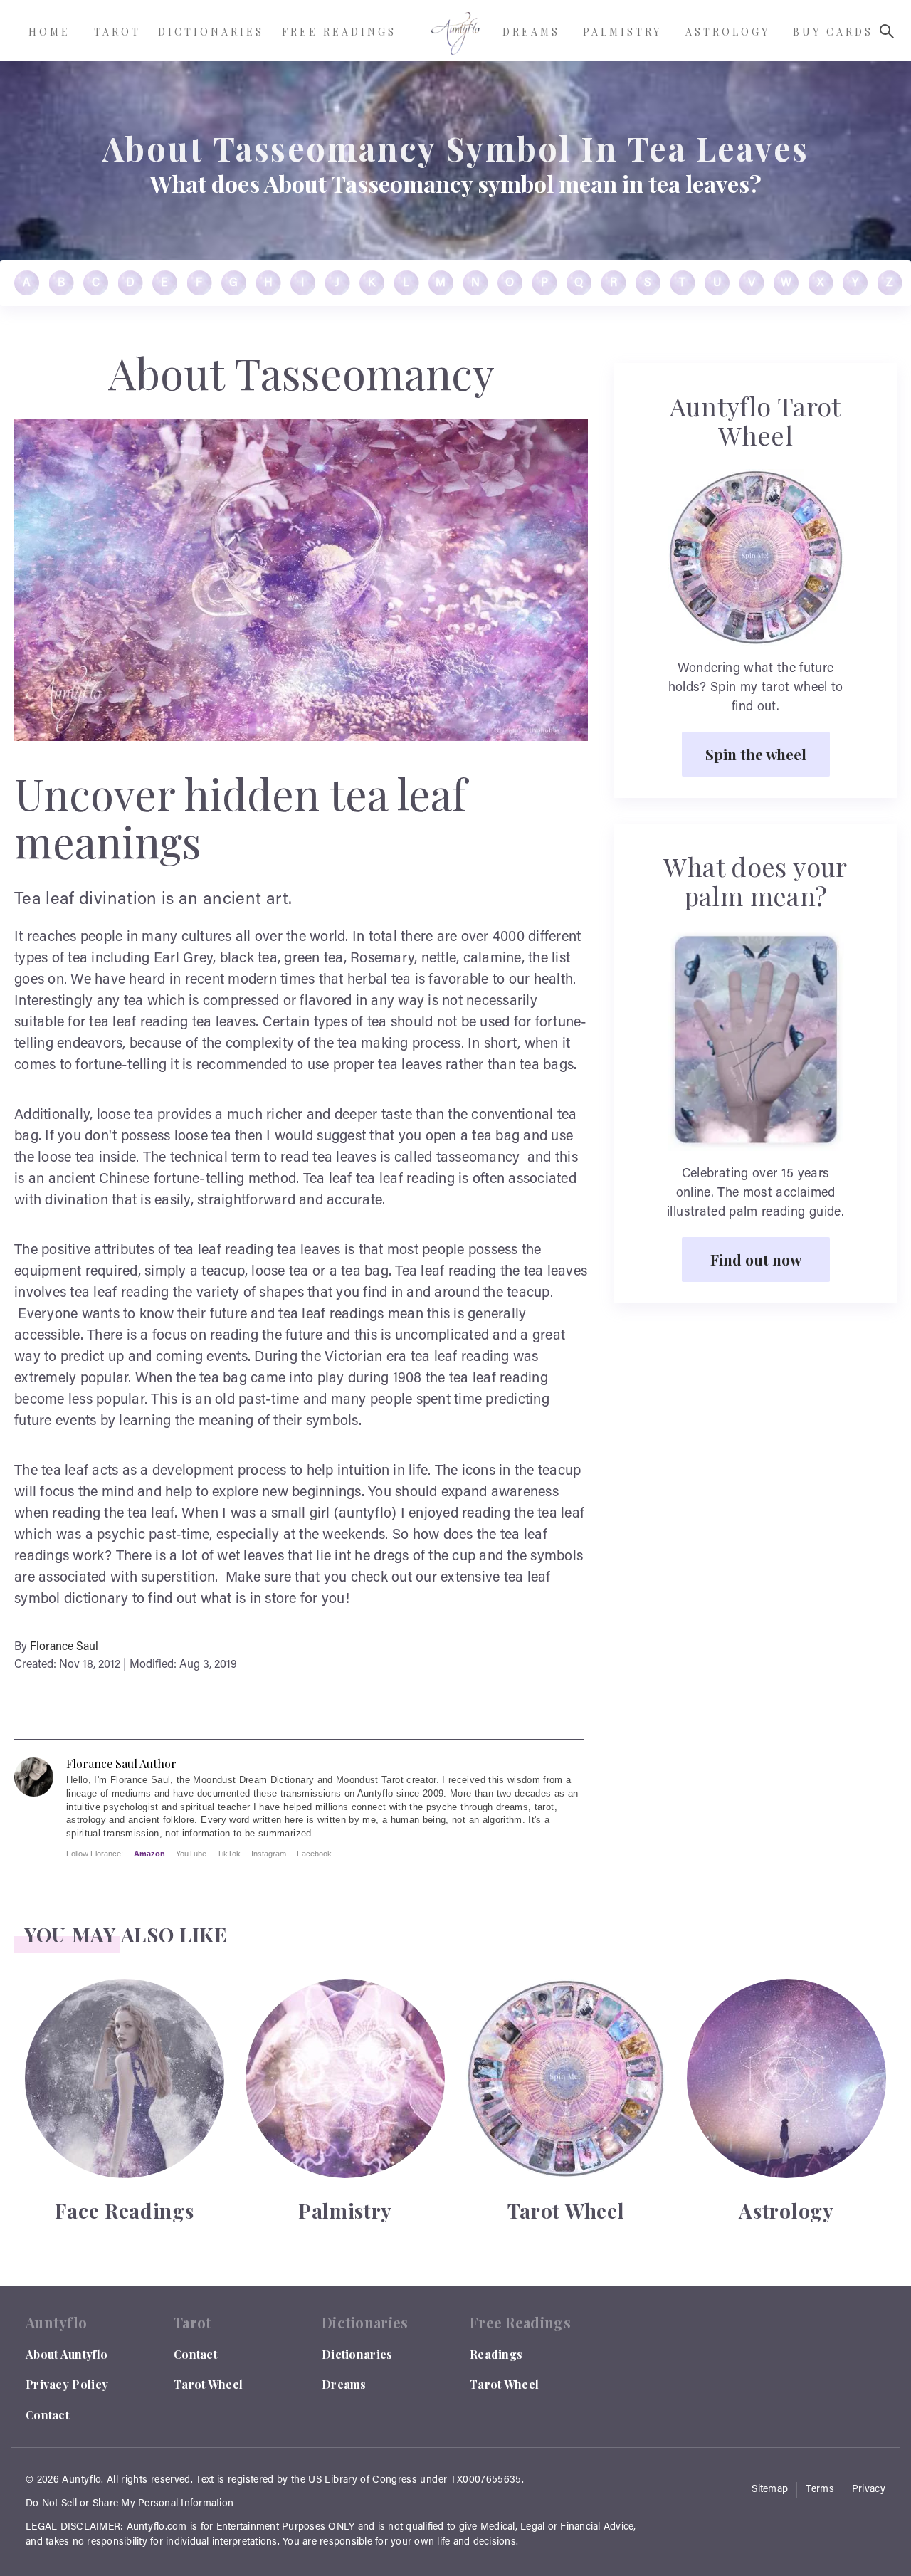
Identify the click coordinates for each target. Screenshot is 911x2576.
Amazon (149, 1854)
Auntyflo (81, 2481)
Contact (47, 2415)
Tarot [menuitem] (117, 32)
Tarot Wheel (208, 2384)
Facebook (314, 1854)
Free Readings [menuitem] (339, 32)
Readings (496, 2354)
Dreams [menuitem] (531, 32)
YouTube (191, 1854)
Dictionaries (357, 2354)
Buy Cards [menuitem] (833, 32)
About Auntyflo (67, 2354)
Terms (820, 2490)
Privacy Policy (67, 2384)
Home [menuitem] (49, 32)
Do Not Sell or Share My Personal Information (130, 2504)
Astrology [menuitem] (728, 32)
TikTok (229, 1854)
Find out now (756, 1259)
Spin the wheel (756, 754)
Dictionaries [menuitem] (211, 32)
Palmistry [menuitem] (622, 32)
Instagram (269, 1854)
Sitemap (770, 2490)
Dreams (344, 2384)
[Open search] (887, 31)
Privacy (869, 2490)
